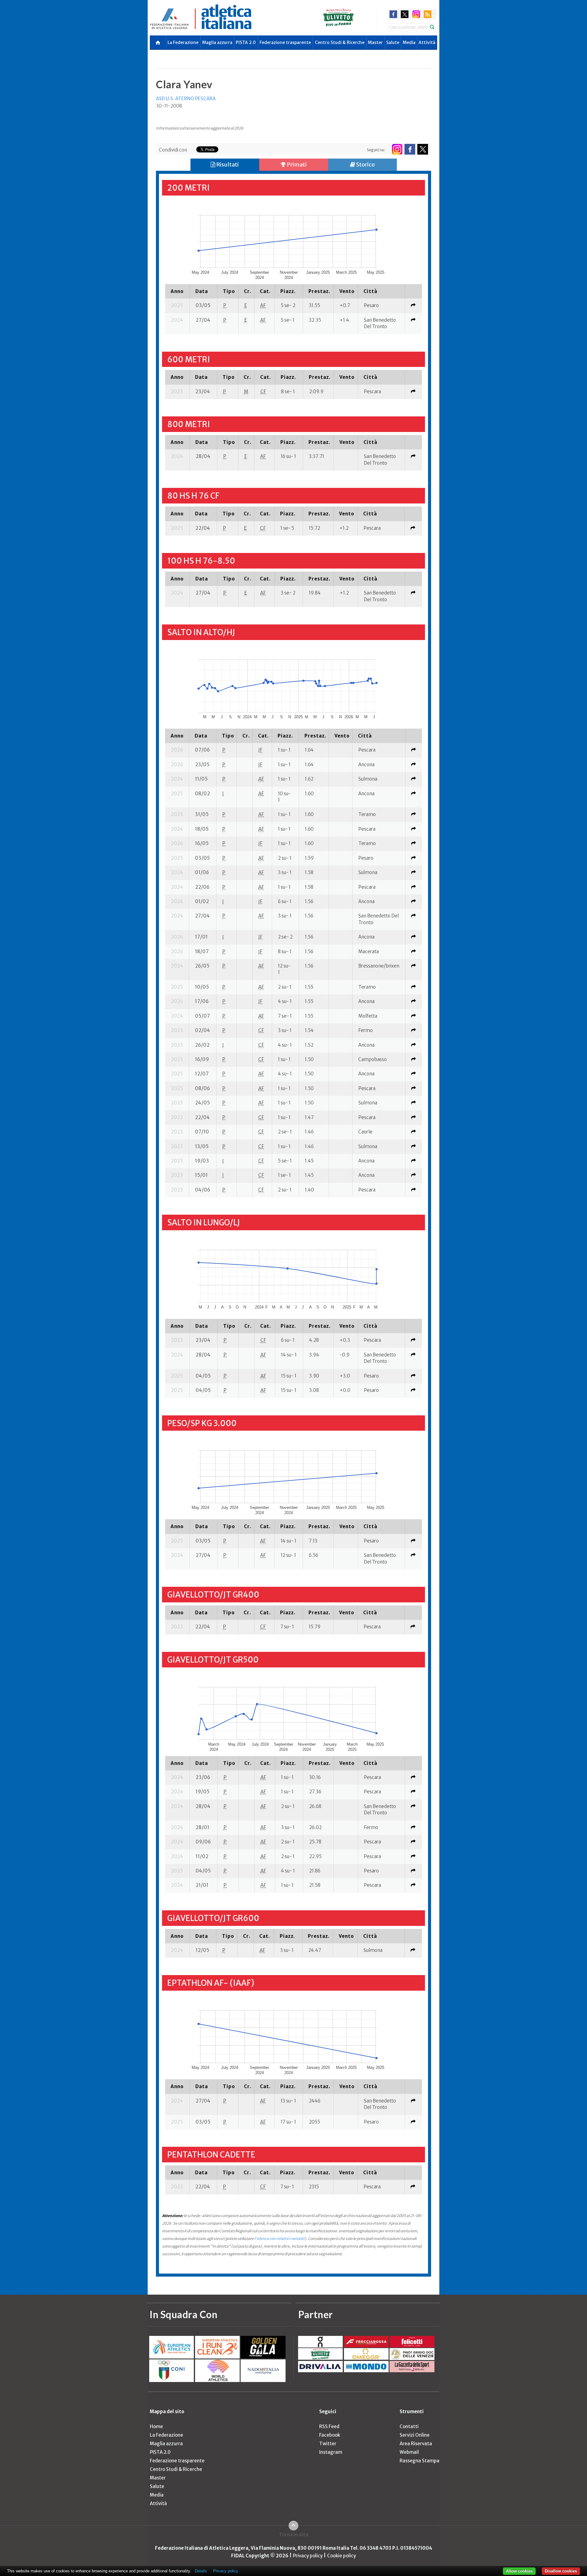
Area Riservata (416, 2444)
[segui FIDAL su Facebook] (410, 149)
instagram (416, 14)
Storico (365, 165)
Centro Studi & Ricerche (340, 42)
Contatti (409, 2426)
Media (409, 42)
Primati (296, 165)
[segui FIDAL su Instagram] (397, 149)
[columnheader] (177, 291)
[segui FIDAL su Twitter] (423, 149)
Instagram (331, 2452)
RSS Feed (329, 2426)
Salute (393, 42)
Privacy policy (308, 2556)
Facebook (330, 2435)
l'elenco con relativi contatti (279, 2239)
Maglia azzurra (217, 42)
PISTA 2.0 (246, 42)
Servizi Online (415, 2435)
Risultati (227, 165)
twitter (405, 14)
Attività (427, 42)
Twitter (328, 2444)
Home (156, 2426)
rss (428, 14)
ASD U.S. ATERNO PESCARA (186, 99)
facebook (393, 14)
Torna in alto (294, 2535)
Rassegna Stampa (419, 2461)
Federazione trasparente (285, 42)
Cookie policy (341, 2556)
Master (375, 42)
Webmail (409, 2452)
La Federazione (183, 42)
